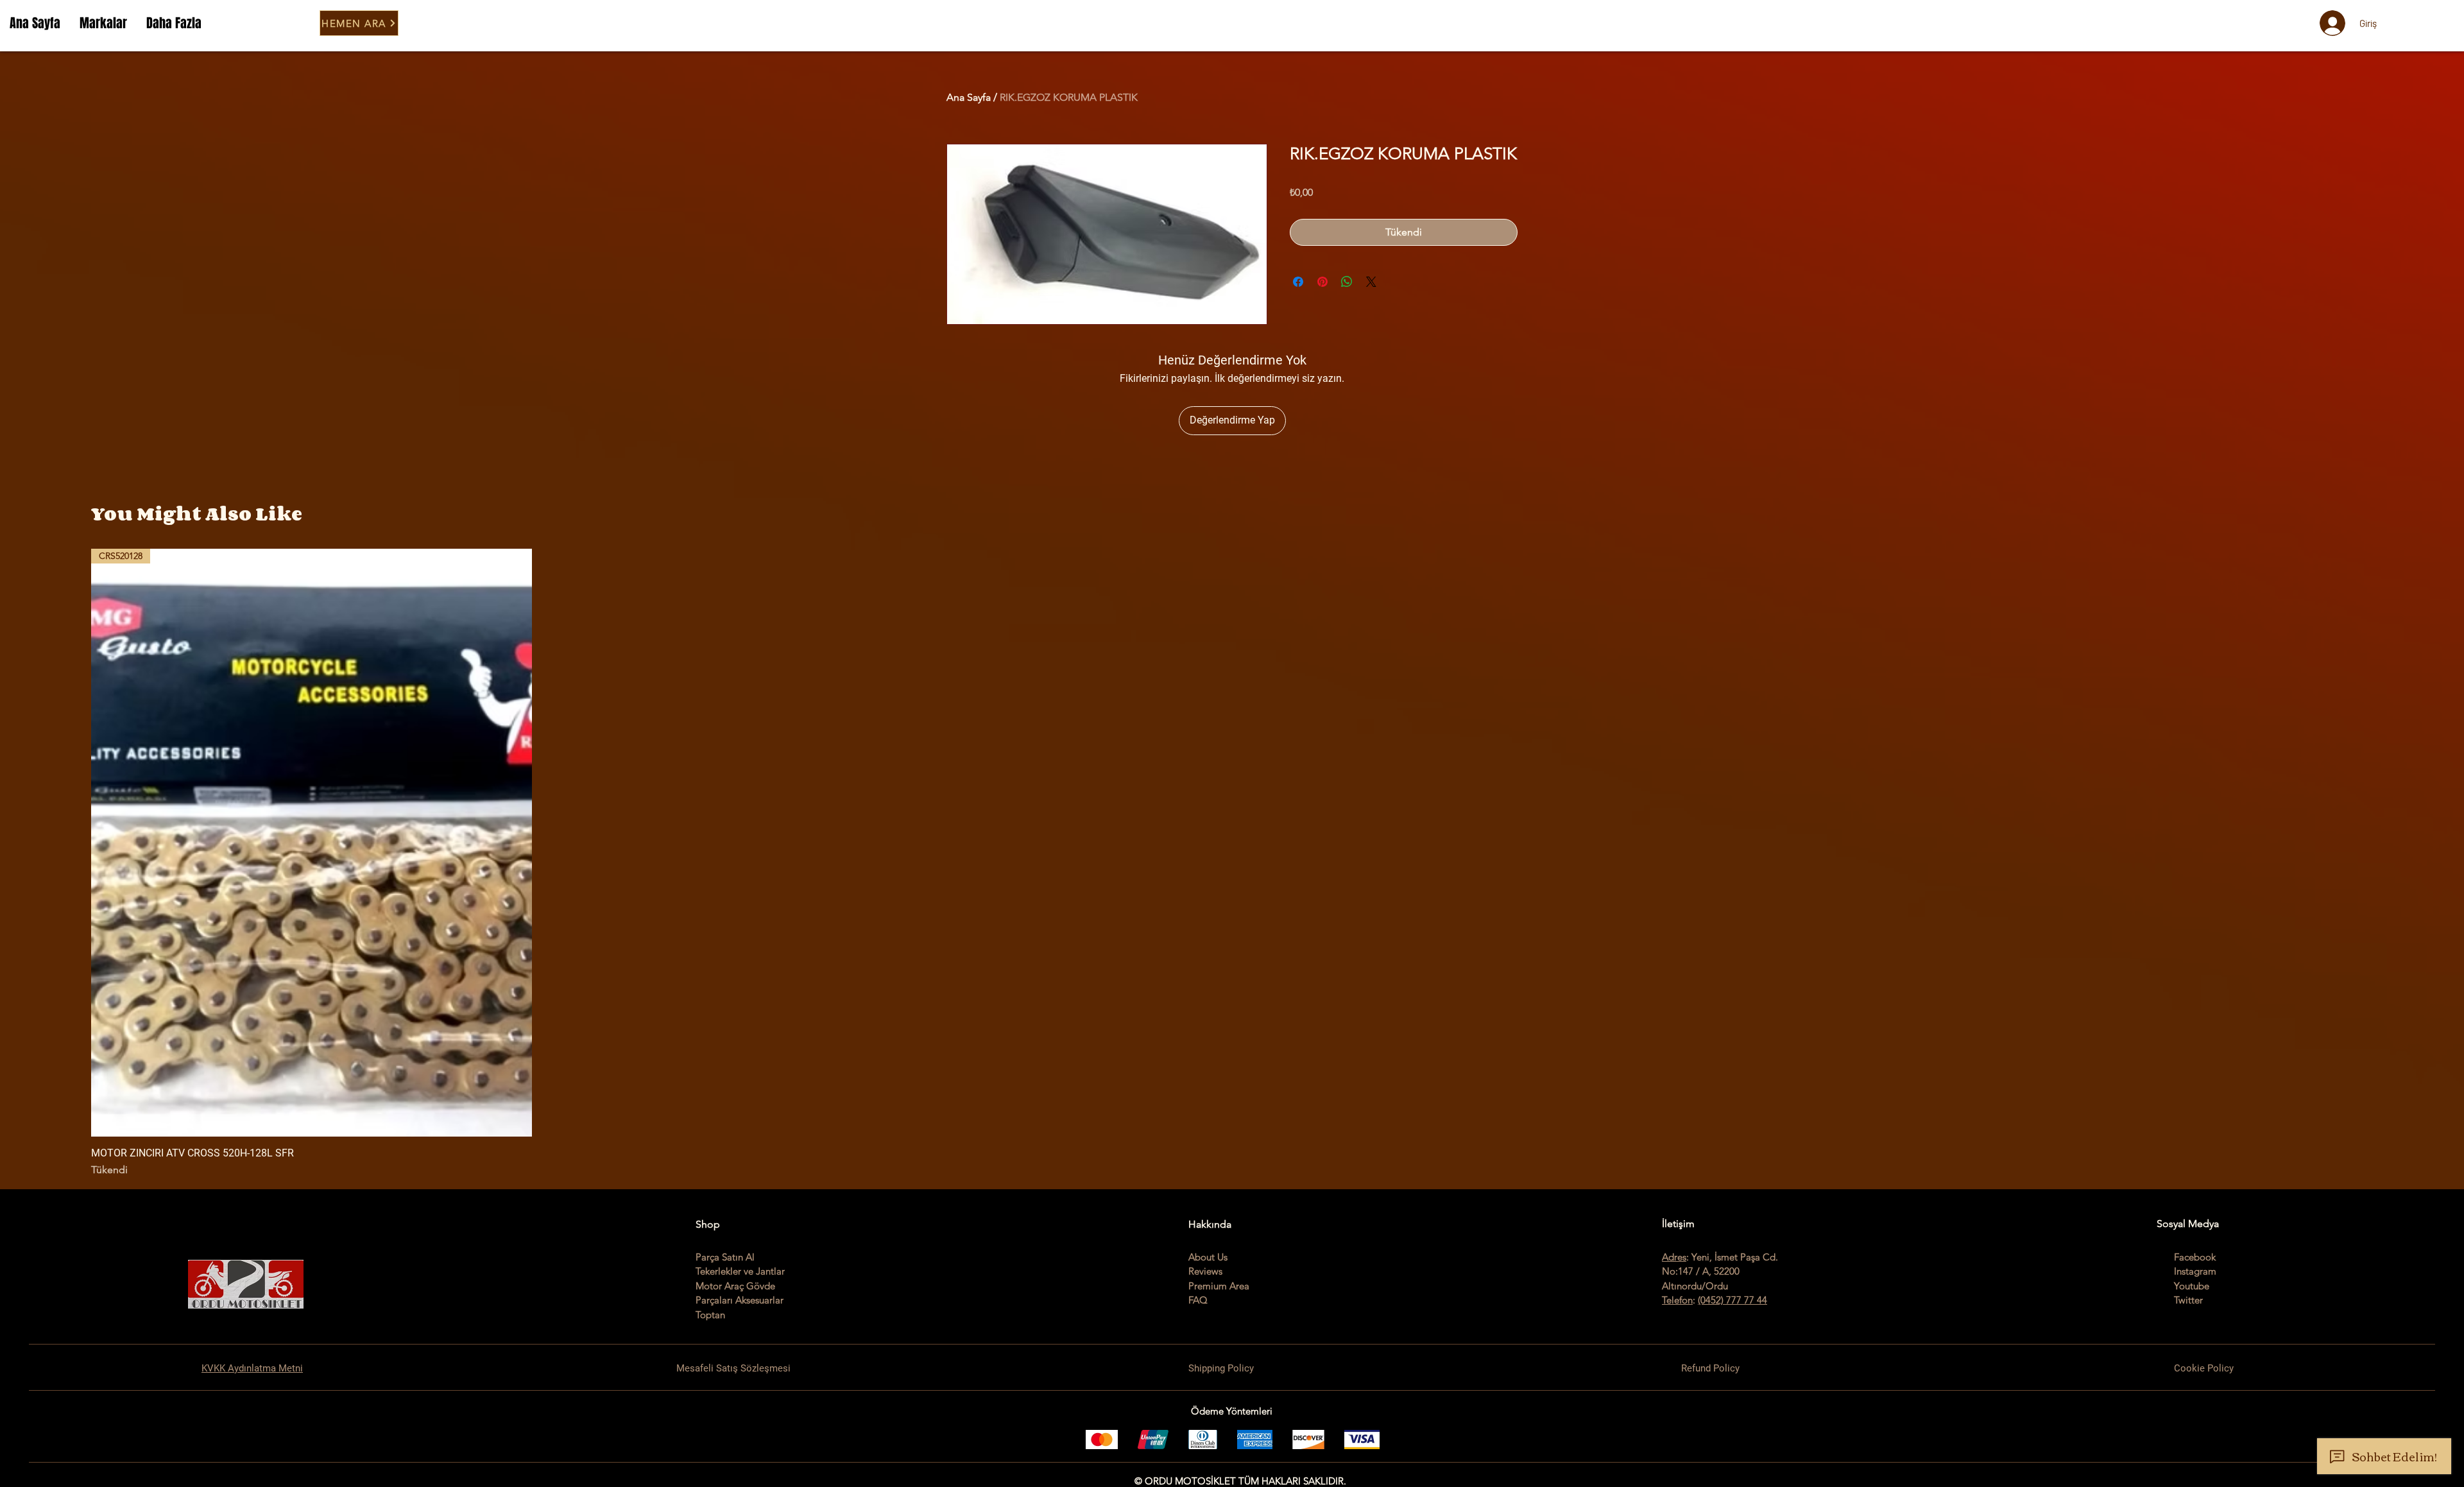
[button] (103, 23)
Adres (1674, 1257)
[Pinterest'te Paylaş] (1322, 282)
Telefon (1677, 1300)
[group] (1232, 863)
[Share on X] (1371, 282)
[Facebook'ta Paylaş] (1298, 282)
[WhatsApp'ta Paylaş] (1347, 282)
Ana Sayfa (969, 97)
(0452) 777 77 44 (1733, 1300)
